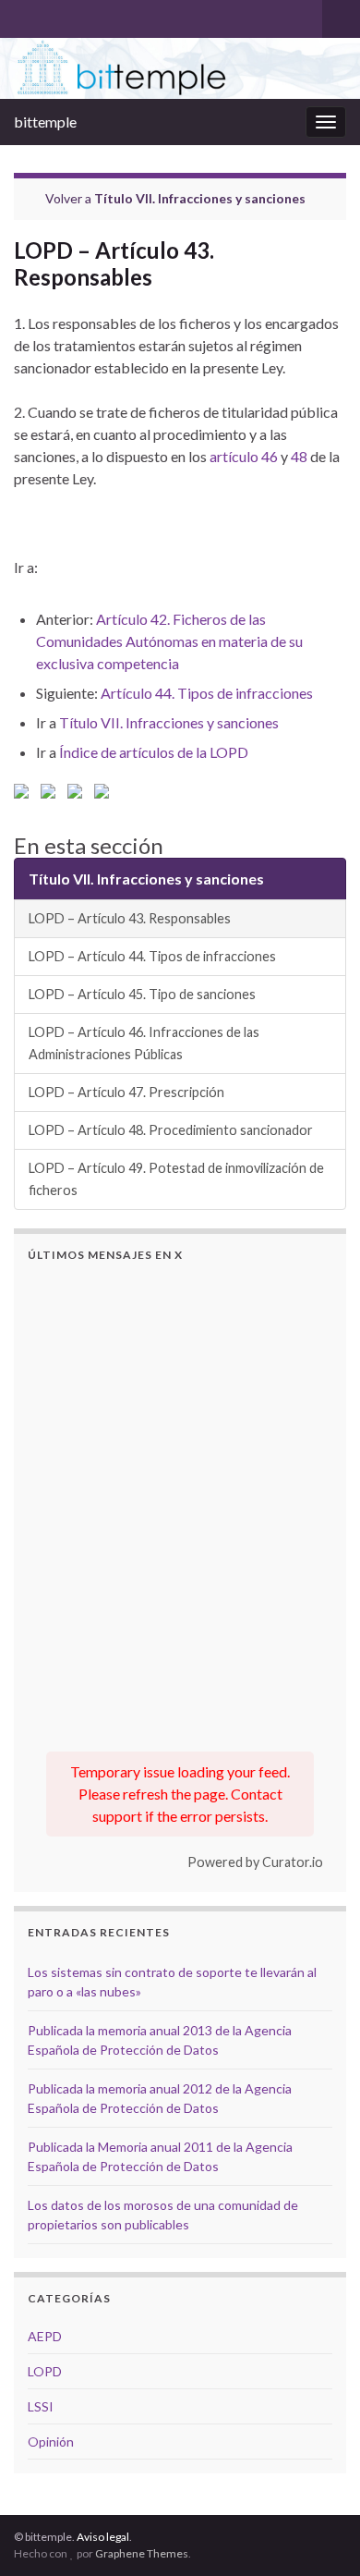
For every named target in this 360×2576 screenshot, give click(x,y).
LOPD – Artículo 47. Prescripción (126, 1092)
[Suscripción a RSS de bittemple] (23, 15)
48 (299, 456)
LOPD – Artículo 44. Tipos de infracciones (152, 956)
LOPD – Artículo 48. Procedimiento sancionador (171, 1130)
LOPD (45, 2371)
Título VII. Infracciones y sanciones (200, 198)
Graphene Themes (142, 2553)
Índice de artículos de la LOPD (154, 752)
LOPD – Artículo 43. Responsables (130, 918)
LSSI (41, 2406)
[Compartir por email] (105, 795)
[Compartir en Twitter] (52, 795)
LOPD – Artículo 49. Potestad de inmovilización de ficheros (176, 1179)
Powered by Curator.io (255, 1862)
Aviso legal (103, 2537)
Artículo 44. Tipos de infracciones (207, 693)
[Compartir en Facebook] (25, 795)
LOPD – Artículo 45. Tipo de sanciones (142, 994)
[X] (52, 15)
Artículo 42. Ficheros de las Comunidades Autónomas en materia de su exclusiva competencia (169, 641)
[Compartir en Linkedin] (78, 795)
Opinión (51, 2442)
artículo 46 (244, 456)
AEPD (45, 2336)
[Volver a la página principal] (180, 68)
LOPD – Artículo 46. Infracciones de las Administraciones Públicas (144, 1043)
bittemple (45, 122)
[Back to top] (318, 2534)
